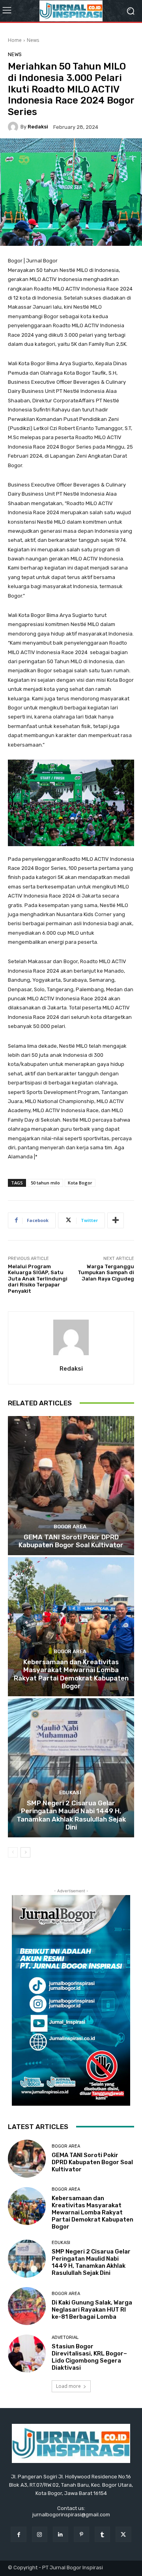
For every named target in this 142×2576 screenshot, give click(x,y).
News (33, 40)
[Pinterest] (81, 2534)
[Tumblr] (102, 2534)
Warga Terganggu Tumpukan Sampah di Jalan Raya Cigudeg (106, 1273)
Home (15, 40)
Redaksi (38, 127)
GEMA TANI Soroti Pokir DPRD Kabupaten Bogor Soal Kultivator (71, 1541)
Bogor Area (70, 1527)
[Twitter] (123, 2534)
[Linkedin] (61, 2534)
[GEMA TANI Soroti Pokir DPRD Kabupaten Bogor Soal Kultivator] (71, 1486)
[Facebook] (18, 2534)
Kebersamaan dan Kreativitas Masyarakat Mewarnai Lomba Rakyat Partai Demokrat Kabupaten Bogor (71, 1674)
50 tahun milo (45, 1183)
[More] (116, 1220)
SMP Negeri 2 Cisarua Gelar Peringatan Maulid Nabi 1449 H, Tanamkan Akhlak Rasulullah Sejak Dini (71, 1815)
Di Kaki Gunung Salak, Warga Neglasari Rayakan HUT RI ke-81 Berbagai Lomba (92, 2310)
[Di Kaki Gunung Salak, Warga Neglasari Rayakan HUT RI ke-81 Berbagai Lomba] (27, 2306)
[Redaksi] (14, 127)
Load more (68, 2386)
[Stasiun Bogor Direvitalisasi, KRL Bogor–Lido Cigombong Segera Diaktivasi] (27, 2353)
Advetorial (65, 2337)
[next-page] (25, 1852)
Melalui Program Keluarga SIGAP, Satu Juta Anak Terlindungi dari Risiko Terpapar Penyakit (38, 1279)
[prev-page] (13, 1852)
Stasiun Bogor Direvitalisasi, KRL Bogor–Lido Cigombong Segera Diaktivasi (89, 2357)
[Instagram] (40, 2534)
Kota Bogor (80, 1183)
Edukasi (70, 1792)
